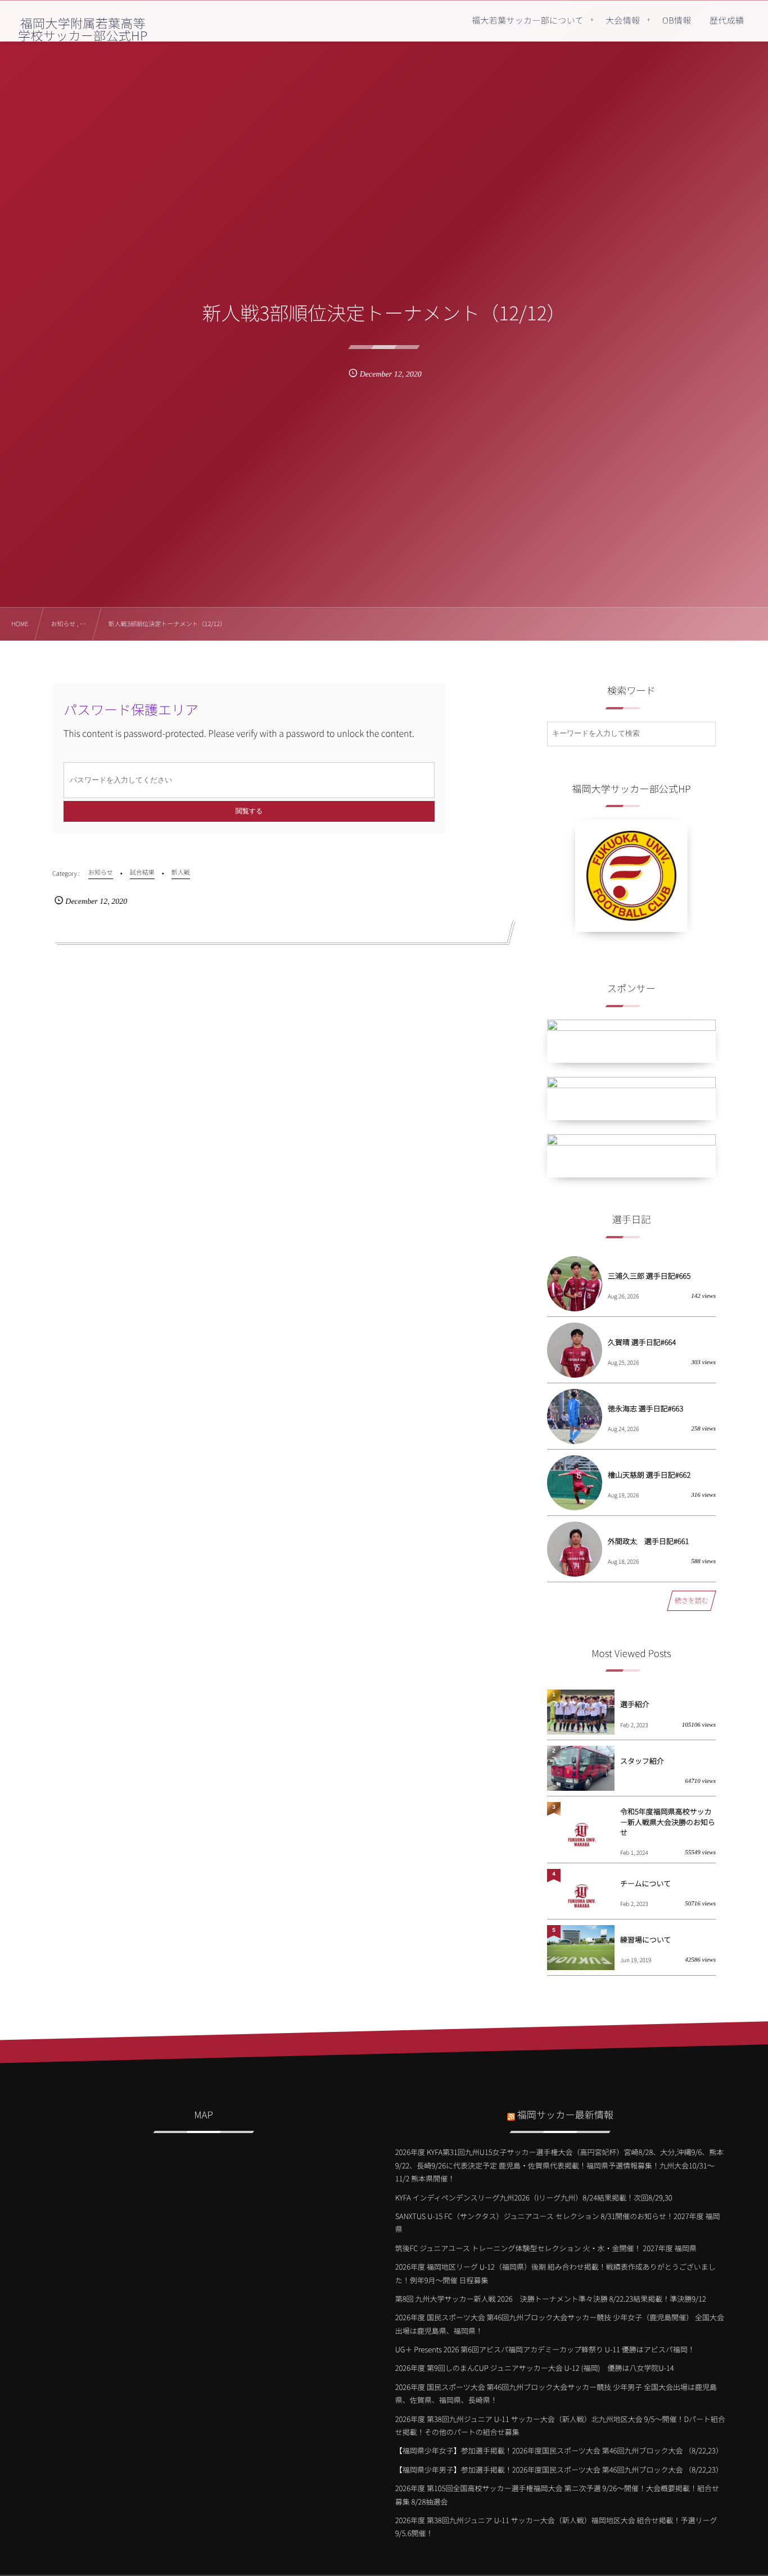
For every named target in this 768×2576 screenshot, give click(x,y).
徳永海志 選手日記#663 (645, 1408)
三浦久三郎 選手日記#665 (649, 1276)
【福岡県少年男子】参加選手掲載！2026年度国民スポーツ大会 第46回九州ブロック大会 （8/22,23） (559, 2469)
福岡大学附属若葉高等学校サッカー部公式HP (83, 29)
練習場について (646, 1939)
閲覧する (249, 811)
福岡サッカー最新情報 (566, 2114)
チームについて (645, 1883)
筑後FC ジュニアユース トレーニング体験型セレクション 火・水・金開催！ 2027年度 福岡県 (546, 2248)
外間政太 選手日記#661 (648, 1541)
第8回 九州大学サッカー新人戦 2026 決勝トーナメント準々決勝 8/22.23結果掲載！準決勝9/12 (551, 2299)
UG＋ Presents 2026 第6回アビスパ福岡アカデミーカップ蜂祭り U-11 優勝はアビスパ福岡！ (545, 2349)
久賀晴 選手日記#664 (642, 1342)
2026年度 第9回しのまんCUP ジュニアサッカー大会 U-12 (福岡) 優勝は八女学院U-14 (535, 2368)
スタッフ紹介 (642, 1761)
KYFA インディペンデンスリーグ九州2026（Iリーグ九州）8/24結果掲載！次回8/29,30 (534, 2197)
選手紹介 (635, 1704)
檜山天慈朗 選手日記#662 (649, 1475)
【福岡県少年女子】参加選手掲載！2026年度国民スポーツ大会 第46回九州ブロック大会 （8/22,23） (559, 2450)
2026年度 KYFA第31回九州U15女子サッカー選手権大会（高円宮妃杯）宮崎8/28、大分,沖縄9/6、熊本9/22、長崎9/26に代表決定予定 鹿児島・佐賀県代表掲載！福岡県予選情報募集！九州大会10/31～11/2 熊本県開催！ (560, 2165)
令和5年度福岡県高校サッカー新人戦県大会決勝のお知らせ (668, 1821)
